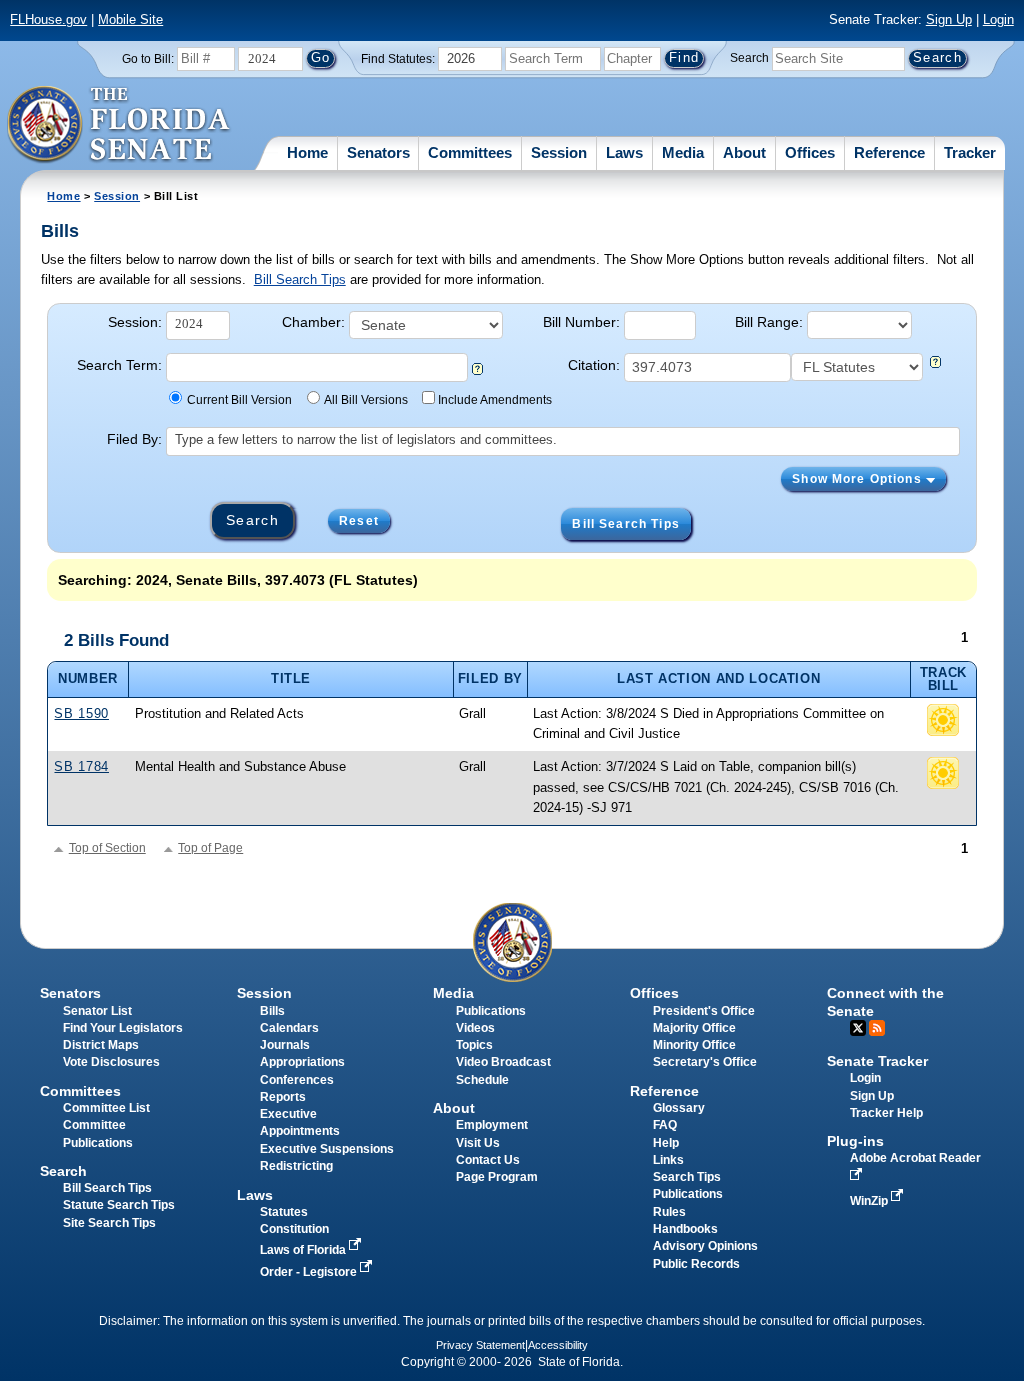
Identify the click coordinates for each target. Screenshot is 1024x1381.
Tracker (970, 152)
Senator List (97, 1011)
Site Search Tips (109, 1223)
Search (749, 58)
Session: (135, 322)
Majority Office (694, 1028)
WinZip (870, 1201)
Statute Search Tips (119, 1205)
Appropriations (302, 1062)
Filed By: (134, 439)
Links (668, 1160)
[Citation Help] (935, 363)
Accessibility (558, 1345)
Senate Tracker (877, 1061)
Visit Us (478, 1143)
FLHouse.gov (48, 19)
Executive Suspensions (327, 1149)
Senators (378, 152)
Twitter (858, 1028)
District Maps (101, 1045)
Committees (470, 152)
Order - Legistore (310, 1272)
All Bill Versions (366, 400)
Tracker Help (886, 1113)
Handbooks (685, 1229)
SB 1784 (81, 766)
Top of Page (210, 848)
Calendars (289, 1028)
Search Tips (687, 1177)
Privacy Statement (480, 1345)
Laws (624, 152)
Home (307, 152)
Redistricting (296, 1166)
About (744, 152)
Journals (285, 1045)
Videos (475, 1028)
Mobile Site (130, 19)
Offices (810, 152)
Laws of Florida (304, 1250)
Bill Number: (581, 322)
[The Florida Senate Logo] (119, 125)
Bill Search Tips (300, 279)
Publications (491, 1011)
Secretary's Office (705, 1062)
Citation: (594, 365)
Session (559, 152)
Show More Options (859, 479)
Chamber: (313, 322)
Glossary (679, 1108)
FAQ (665, 1125)
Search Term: (119, 365)
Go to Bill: (148, 59)
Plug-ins (855, 1141)
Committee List (106, 1108)
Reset (359, 521)
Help (666, 1143)
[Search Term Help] (477, 370)
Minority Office (694, 1045)
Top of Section (107, 848)
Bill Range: (769, 322)
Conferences (297, 1080)
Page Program (497, 1177)
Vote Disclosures (111, 1062)
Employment (492, 1125)
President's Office (704, 1011)
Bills (272, 1011)
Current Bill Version (239, 400)
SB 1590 (81, 713)
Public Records (696, 1264)
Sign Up (949, 19)
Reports (283, 1097)
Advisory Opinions (705, 1246)
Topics (474, 1045)
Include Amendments (495, 400)
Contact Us (488, 1160)
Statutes (284, 1212)
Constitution (294, 1229)
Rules (669, 1212)
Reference (889, 152)
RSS (877, 1028)
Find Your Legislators (123, 1028)
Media (683, 152)
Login (998, 19)
